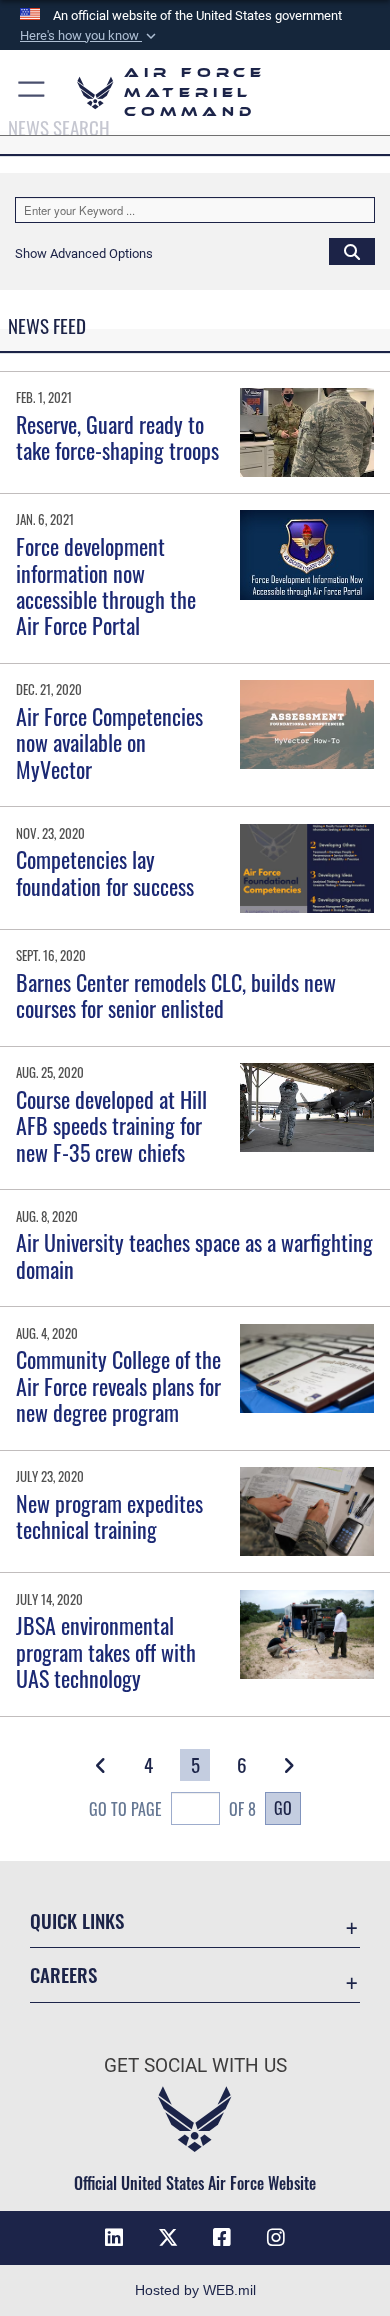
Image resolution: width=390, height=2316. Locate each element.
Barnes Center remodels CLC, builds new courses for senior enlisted (176, 995)
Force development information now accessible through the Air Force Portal (106, 585)
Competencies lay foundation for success (105, 872)
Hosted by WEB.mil (195, 2290)
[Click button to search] (352, 251)
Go (283, 1808)
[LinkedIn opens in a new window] (114, 2238)
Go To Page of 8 (172, 1809)
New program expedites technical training (109, 1516)
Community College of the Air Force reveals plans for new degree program (118, 1385)
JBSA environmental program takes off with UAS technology (106, 1651)
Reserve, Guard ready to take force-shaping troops (117, 437)
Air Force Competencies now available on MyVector (109, 742)
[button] (90, 36)
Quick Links (77, 1920)
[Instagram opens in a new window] (276, 2238)
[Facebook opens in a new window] (222, 2238)
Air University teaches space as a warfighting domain (194, 1255)
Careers (63, 1974)
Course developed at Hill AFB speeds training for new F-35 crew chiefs (111, 1125)
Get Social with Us (195, 2065)
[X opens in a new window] (168, 2238)
